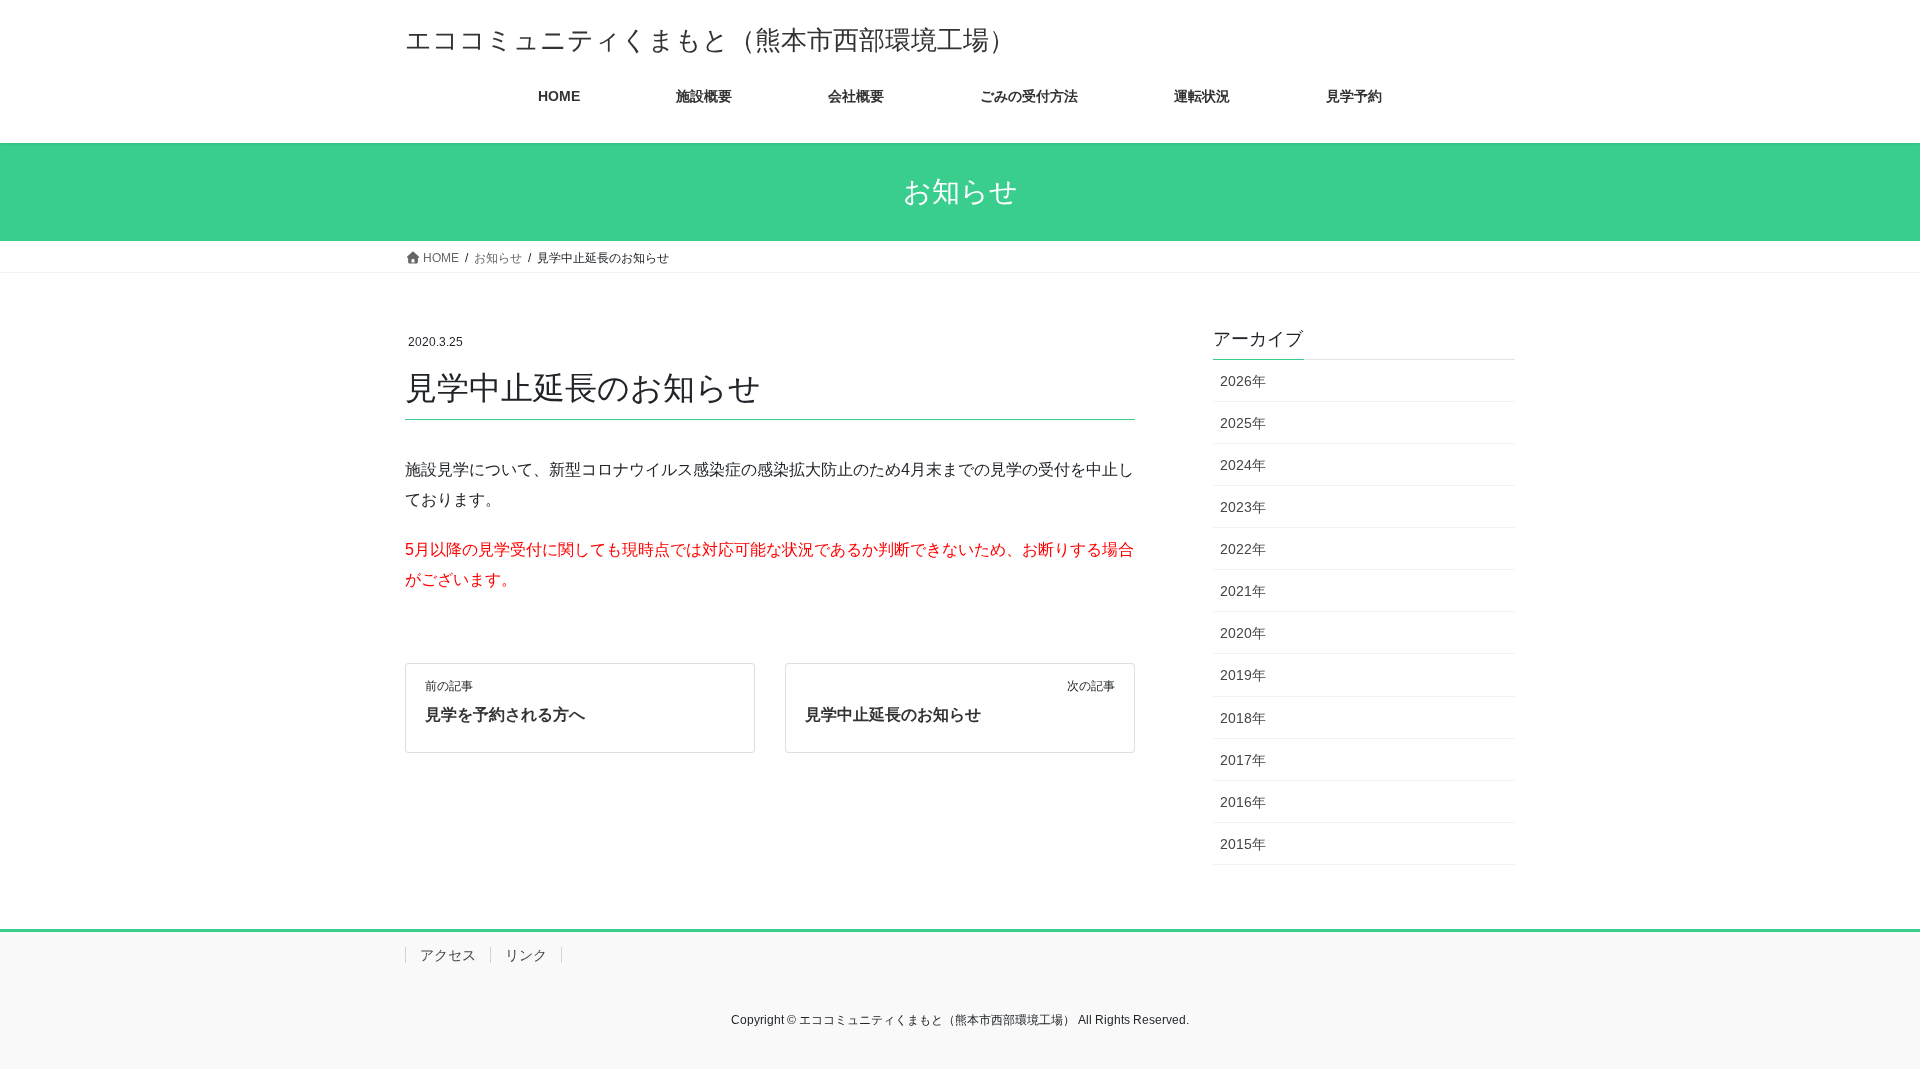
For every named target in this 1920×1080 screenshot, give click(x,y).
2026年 (1243, 381)
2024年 (1243, 465)
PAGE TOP (1858, 1030)
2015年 (1243, 844)
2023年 (1243, 507)
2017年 (1243, 760)
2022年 (1243, 549)
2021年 (1243, 591)
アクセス (448, 955)
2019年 (1243, 675)
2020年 (1243, 633)
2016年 (1243, 802)
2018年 (1243, 718)
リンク (526, 955)
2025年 (1243, 423)
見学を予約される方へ (505, 714)
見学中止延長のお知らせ (893, 714)
